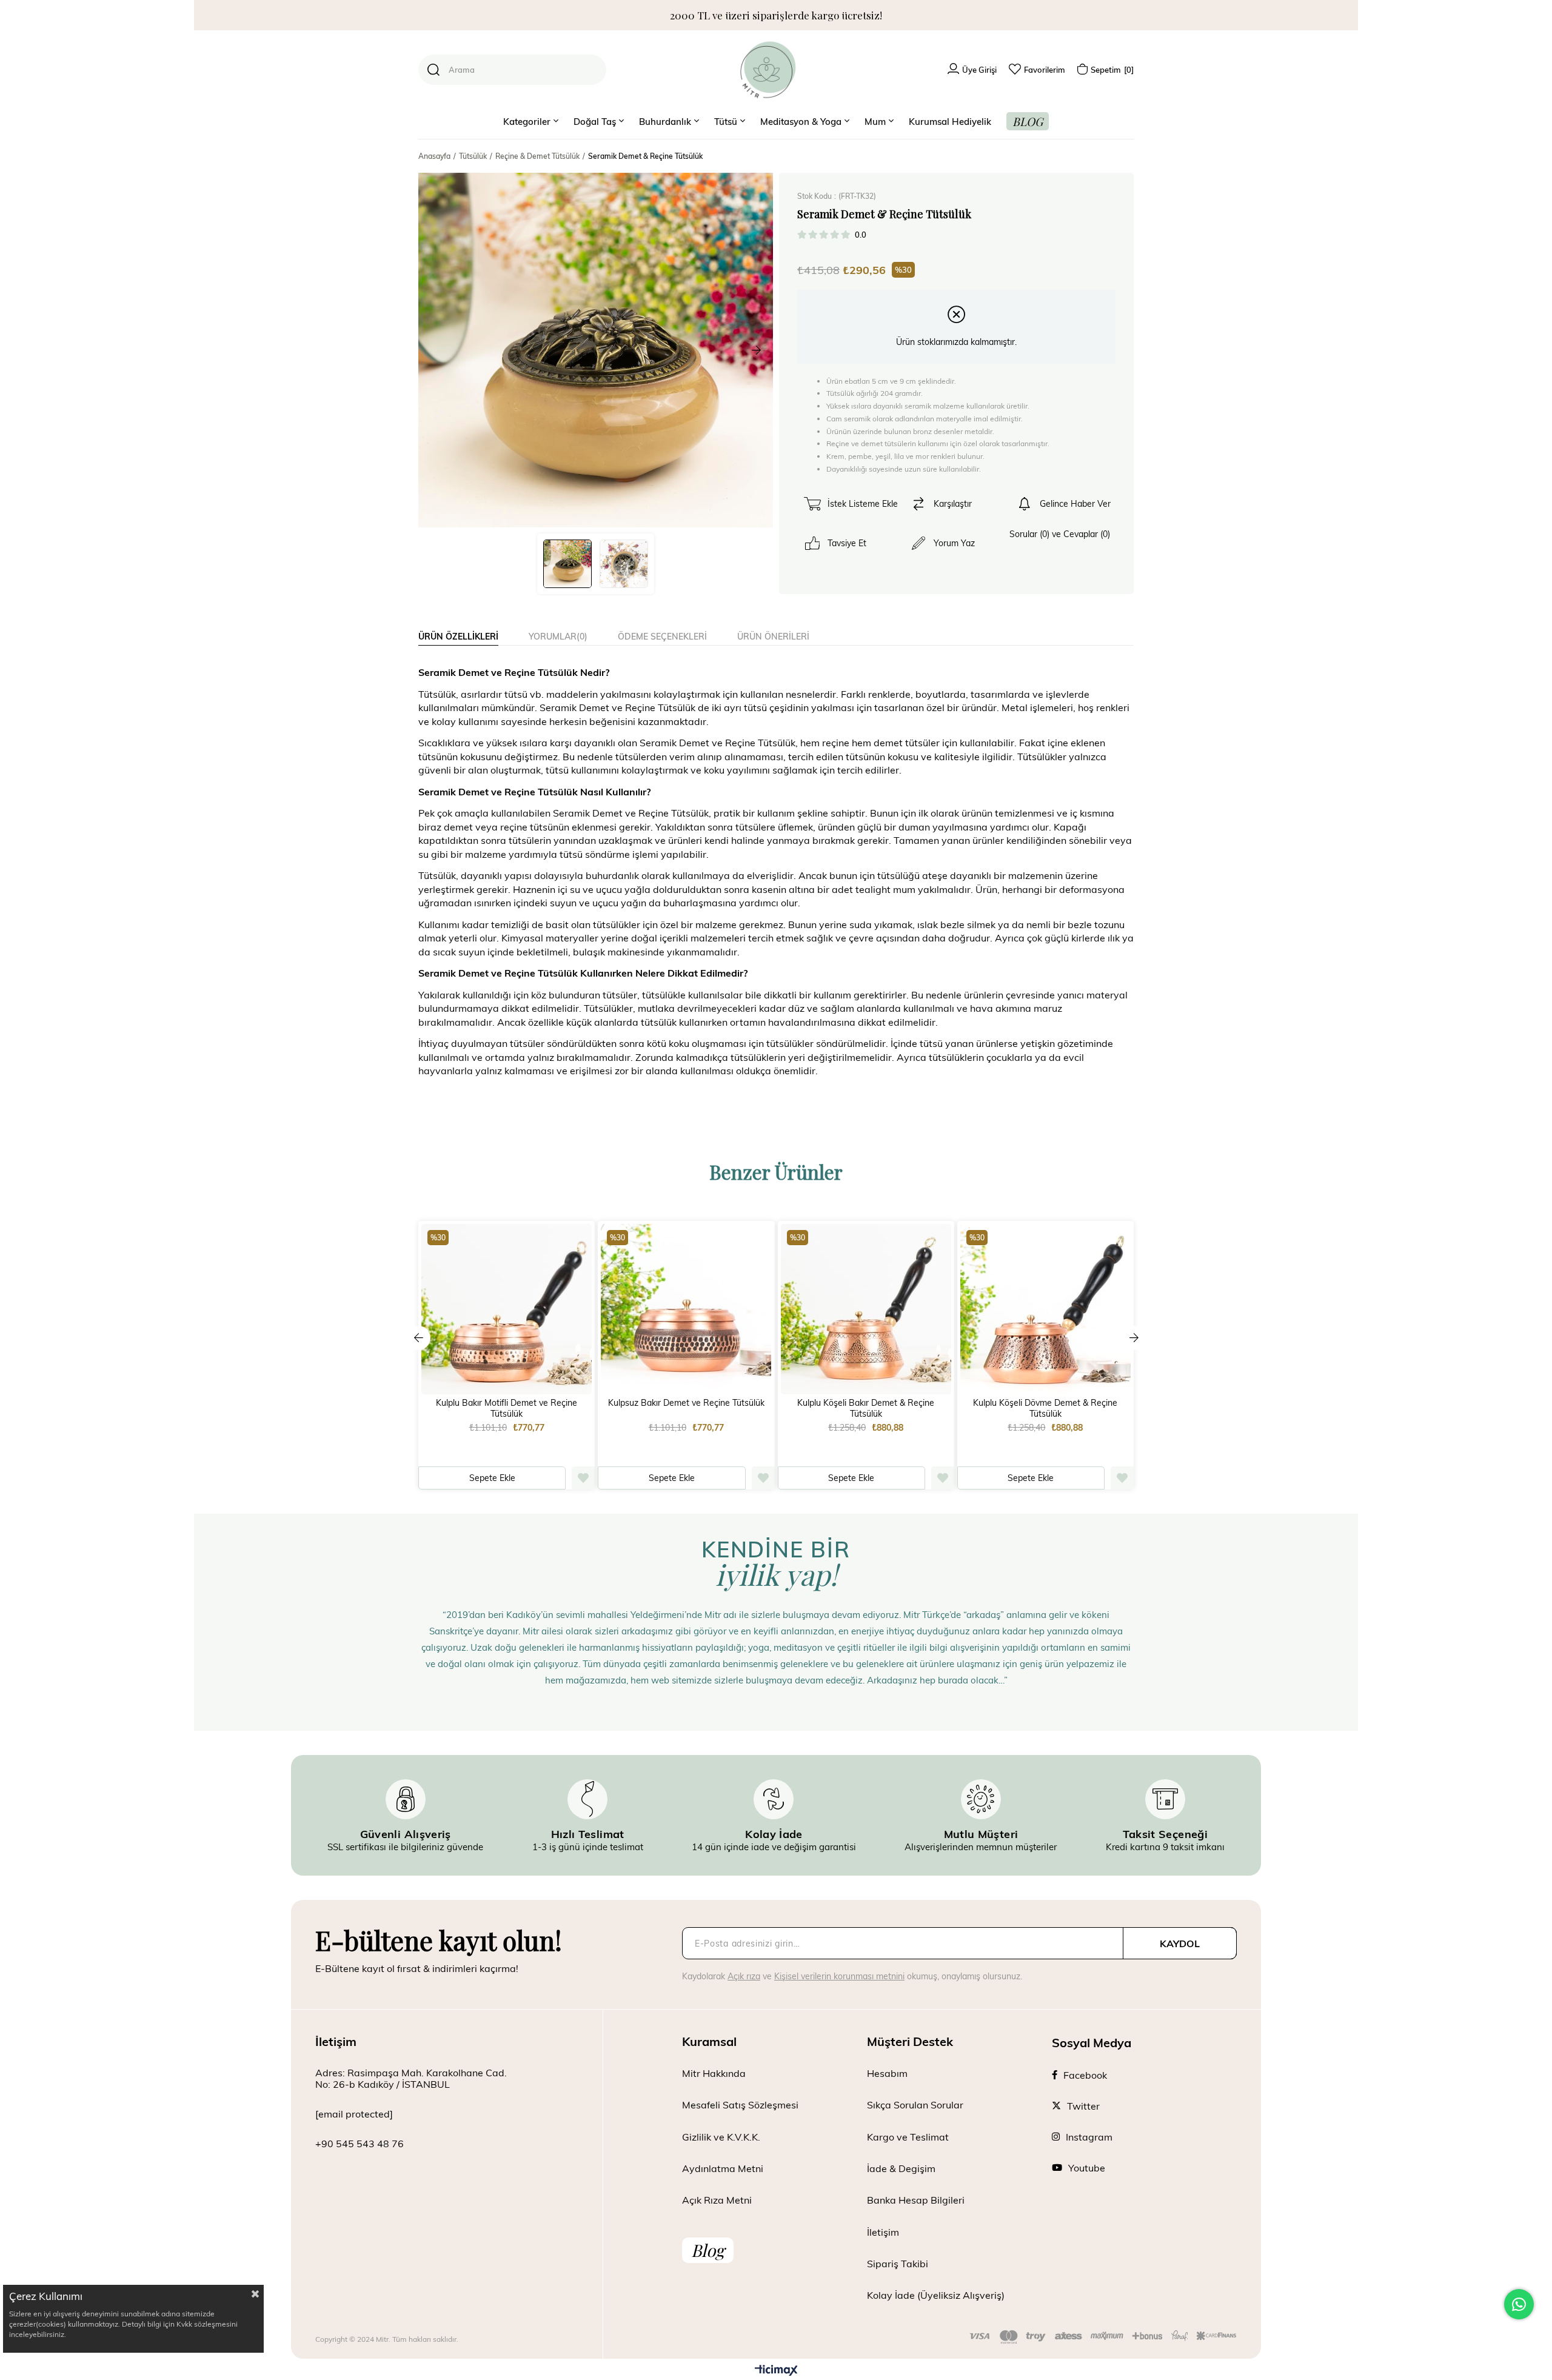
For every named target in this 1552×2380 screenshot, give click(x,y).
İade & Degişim (901, 2168)
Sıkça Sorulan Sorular (915, 2104)
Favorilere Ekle (583, 1478)
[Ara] (433, 70)
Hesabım (887, 2073)
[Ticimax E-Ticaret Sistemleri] (776, 2371)
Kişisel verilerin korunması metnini (839, 1976)
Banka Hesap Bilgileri (916, 2200)
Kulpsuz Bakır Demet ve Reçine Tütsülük (686, 1403)
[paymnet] (1103, 2337)
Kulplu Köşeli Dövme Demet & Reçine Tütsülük (1045, 1408)
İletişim (883, 2232)
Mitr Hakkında (714, 2073)
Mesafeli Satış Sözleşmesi (740, 2104)
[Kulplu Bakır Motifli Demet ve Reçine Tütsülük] (507, 1309)
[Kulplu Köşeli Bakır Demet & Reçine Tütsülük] (866, 1309)
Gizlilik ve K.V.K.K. (721, 2137)
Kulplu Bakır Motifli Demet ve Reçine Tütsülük (507, 1408)
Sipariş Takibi (898, 2263)
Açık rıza (744, 1976)
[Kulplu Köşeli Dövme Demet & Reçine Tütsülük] (1045, 1309)
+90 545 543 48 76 (360, 2143)
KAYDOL (1180, 1943)
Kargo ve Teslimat (908, 2137)
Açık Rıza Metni (717, 2200)
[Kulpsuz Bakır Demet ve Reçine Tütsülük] (686, 1309)
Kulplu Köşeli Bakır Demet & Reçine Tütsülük (866, 1408)
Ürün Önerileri (773, 636)
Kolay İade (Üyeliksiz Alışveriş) (936, 2295)
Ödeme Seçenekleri (662, 636)
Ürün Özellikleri (458, 636)
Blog (708, 2250)
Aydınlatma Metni (723, 2168)
